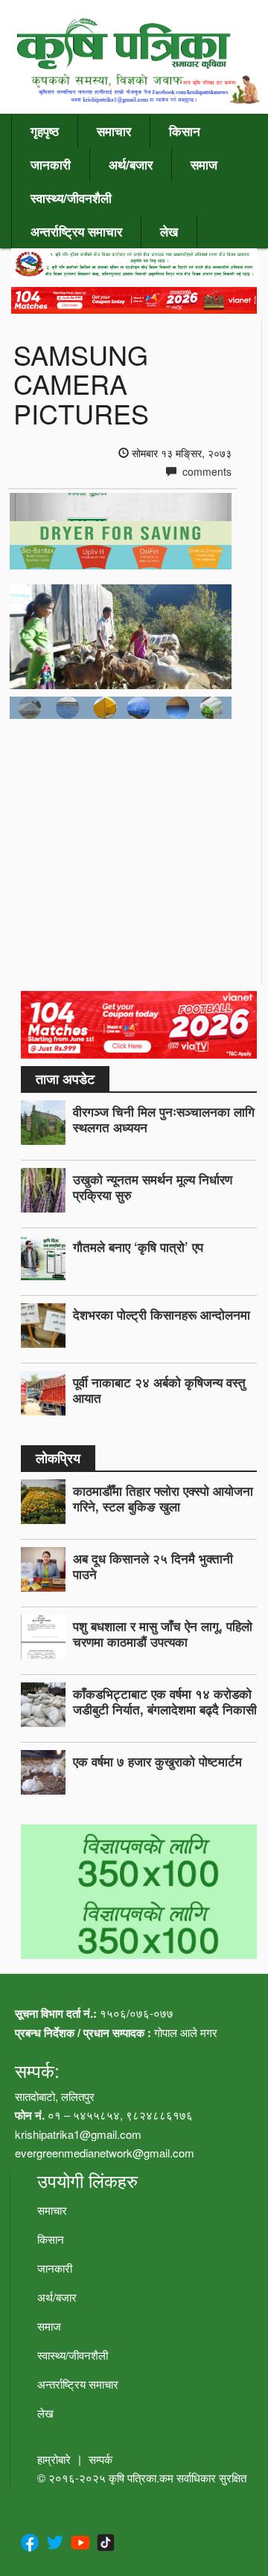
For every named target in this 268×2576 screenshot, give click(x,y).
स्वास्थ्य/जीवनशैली (71, 198)
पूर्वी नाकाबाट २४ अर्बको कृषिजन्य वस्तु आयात (159, 1390)
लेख (169, 231)
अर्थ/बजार (131, 164)
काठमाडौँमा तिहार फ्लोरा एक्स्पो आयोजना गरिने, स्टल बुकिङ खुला (163, 1498)
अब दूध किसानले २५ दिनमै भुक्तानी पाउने (153, 1566)
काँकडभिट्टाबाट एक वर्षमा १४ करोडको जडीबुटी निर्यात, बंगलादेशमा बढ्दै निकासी (165, 1701)
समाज (204, 164)
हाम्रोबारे (54, 2459)
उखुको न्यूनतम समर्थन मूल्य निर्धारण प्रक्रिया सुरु (153, 1187)
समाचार (114, 131)
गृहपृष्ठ (45, 131)
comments (205, 471)
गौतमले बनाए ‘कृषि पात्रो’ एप (138, 1247)
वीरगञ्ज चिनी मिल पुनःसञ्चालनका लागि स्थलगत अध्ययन (164, 1119)
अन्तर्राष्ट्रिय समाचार (76, 231)
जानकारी (51, 164)
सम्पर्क (100, 2459)
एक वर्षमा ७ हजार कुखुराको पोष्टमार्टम (157, 1761)
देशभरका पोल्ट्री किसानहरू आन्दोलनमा (162, 1314)
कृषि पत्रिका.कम (143, 2477)
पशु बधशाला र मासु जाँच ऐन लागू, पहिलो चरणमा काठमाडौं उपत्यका (163, 1634)
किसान (185, 131)
